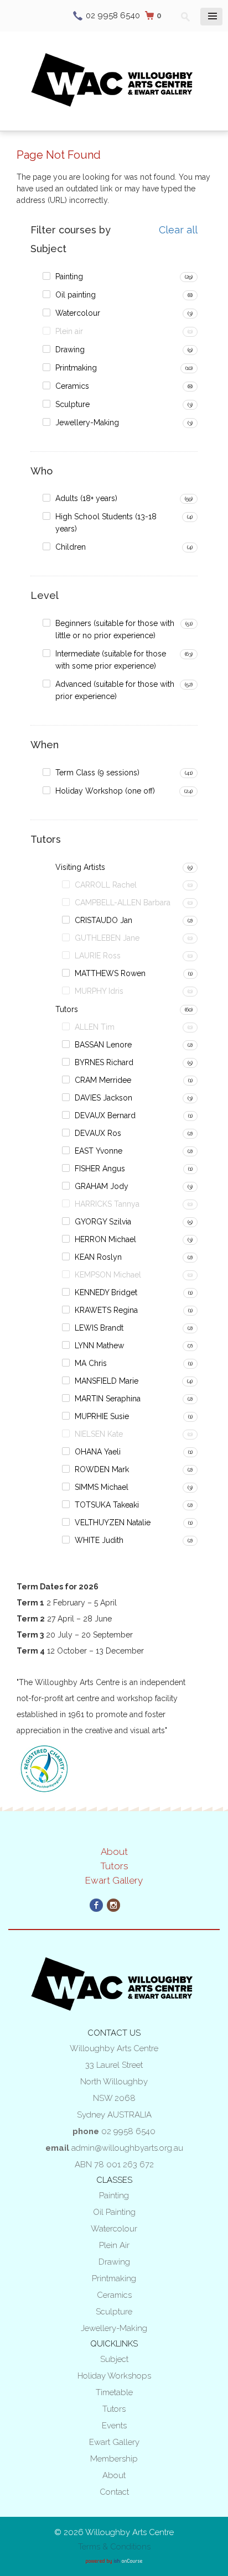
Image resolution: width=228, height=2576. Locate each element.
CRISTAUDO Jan (103, 920)
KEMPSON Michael (108, 1275)
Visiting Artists (80, 867)
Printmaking (76, 368)
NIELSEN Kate (99, 1434)
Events (114, 2426)
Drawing (70, 350)
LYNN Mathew (99, 1346)
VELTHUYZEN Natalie (113, 1522)
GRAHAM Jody (102, 1186)
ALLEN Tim (95, 1027)
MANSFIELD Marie (107, 1381)
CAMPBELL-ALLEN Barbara (123, 903)
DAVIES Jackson (103, 1098)
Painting (69, 277)
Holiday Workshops (114, 2376)
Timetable (114, 2392)
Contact (114, 2492)
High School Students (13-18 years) (106, 523)
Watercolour (78, 313)
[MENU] (211, 17)
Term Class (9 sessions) (97, 773)
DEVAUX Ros (98, 1133)
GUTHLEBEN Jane (107, 938)
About (114, 1852)
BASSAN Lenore (103, 1045)
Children (71, 547)
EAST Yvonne (99, 1151)
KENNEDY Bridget (106, 1292)
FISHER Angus (100, 1169)
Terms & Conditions (114, 2547)
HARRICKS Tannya (107, 1204)
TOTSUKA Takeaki (107, 1505)
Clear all (178, 230)
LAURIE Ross (98, 956)
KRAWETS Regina (106, 1310)
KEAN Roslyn (98, 1257)
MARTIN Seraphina (108, 1399)
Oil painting (76, 295)
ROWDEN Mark (102, 1469)
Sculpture (72, 404)
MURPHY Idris (99, 991)
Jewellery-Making (87, 423)
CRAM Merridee (103, 1080)
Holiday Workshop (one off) (105, 791)
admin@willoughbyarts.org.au (127, 2148)
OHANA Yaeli (98, 1452)
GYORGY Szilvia (103, 1222)
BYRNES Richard (104, 1062)
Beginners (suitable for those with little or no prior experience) (115, 629)
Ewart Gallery (114, 1880)
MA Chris (91, 1363)
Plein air (69, 331)
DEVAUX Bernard (105, 1115)
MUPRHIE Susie (102, 1416)
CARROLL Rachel (106, 885)
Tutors (67, 1009)
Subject (114, 2359)
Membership (114, 2459)
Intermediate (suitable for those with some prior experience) (111, 660)
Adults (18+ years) (86, 498)
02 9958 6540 (113, 15)
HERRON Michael (105, 1239)
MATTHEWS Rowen (110, 973)
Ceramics (72, 386)
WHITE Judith (99, 1540)
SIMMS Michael (102, 1487)
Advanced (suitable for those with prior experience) (115, 690)
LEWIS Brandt (99, 1328)
